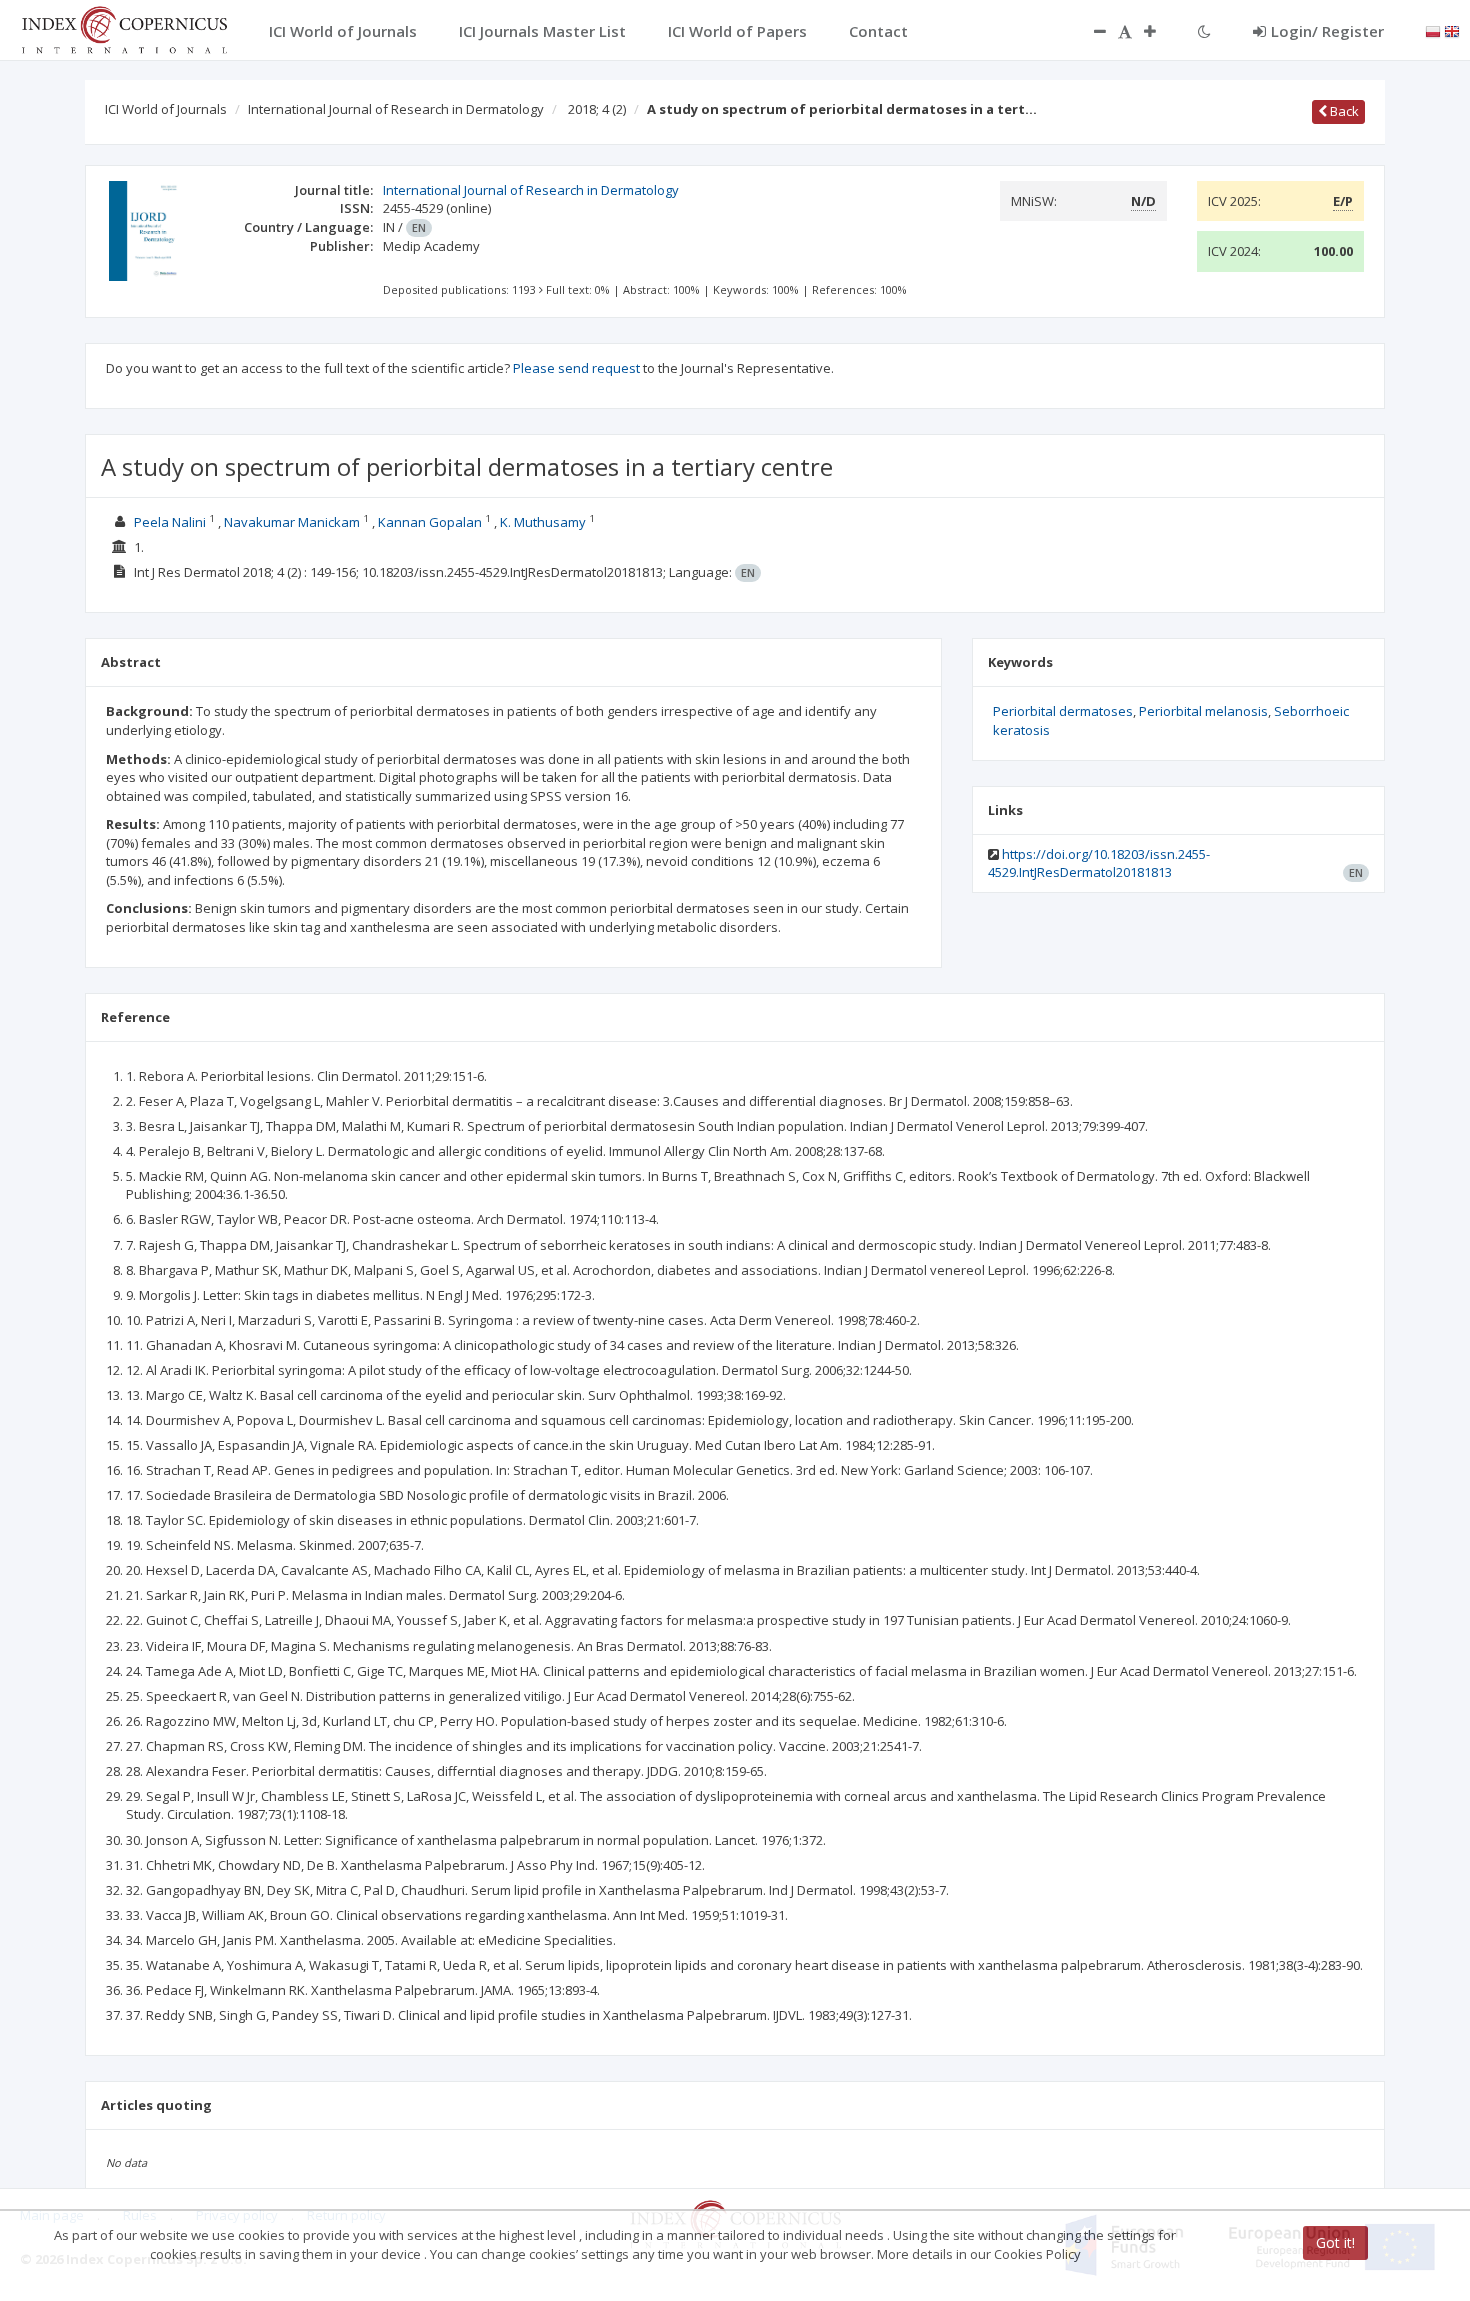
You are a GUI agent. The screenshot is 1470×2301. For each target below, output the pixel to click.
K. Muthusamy (543, 522)
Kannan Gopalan (430, 522)
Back (1343, 111)
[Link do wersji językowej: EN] (1452, 30)
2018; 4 (597, 109)
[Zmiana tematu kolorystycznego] (1204, 31)
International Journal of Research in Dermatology (396, 109)
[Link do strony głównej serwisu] (124, 28)
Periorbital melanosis (1203, 711)
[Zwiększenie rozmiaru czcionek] (1160, 31)
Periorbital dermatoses (1063, 711)
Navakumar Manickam (292, 522)
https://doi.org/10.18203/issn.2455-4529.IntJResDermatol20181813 (1099, 863)
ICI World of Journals (166, 109)
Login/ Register (1327, 31)
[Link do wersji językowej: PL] (1433, 30)
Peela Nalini (170, 522)
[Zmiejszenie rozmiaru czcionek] (1090, 31)
